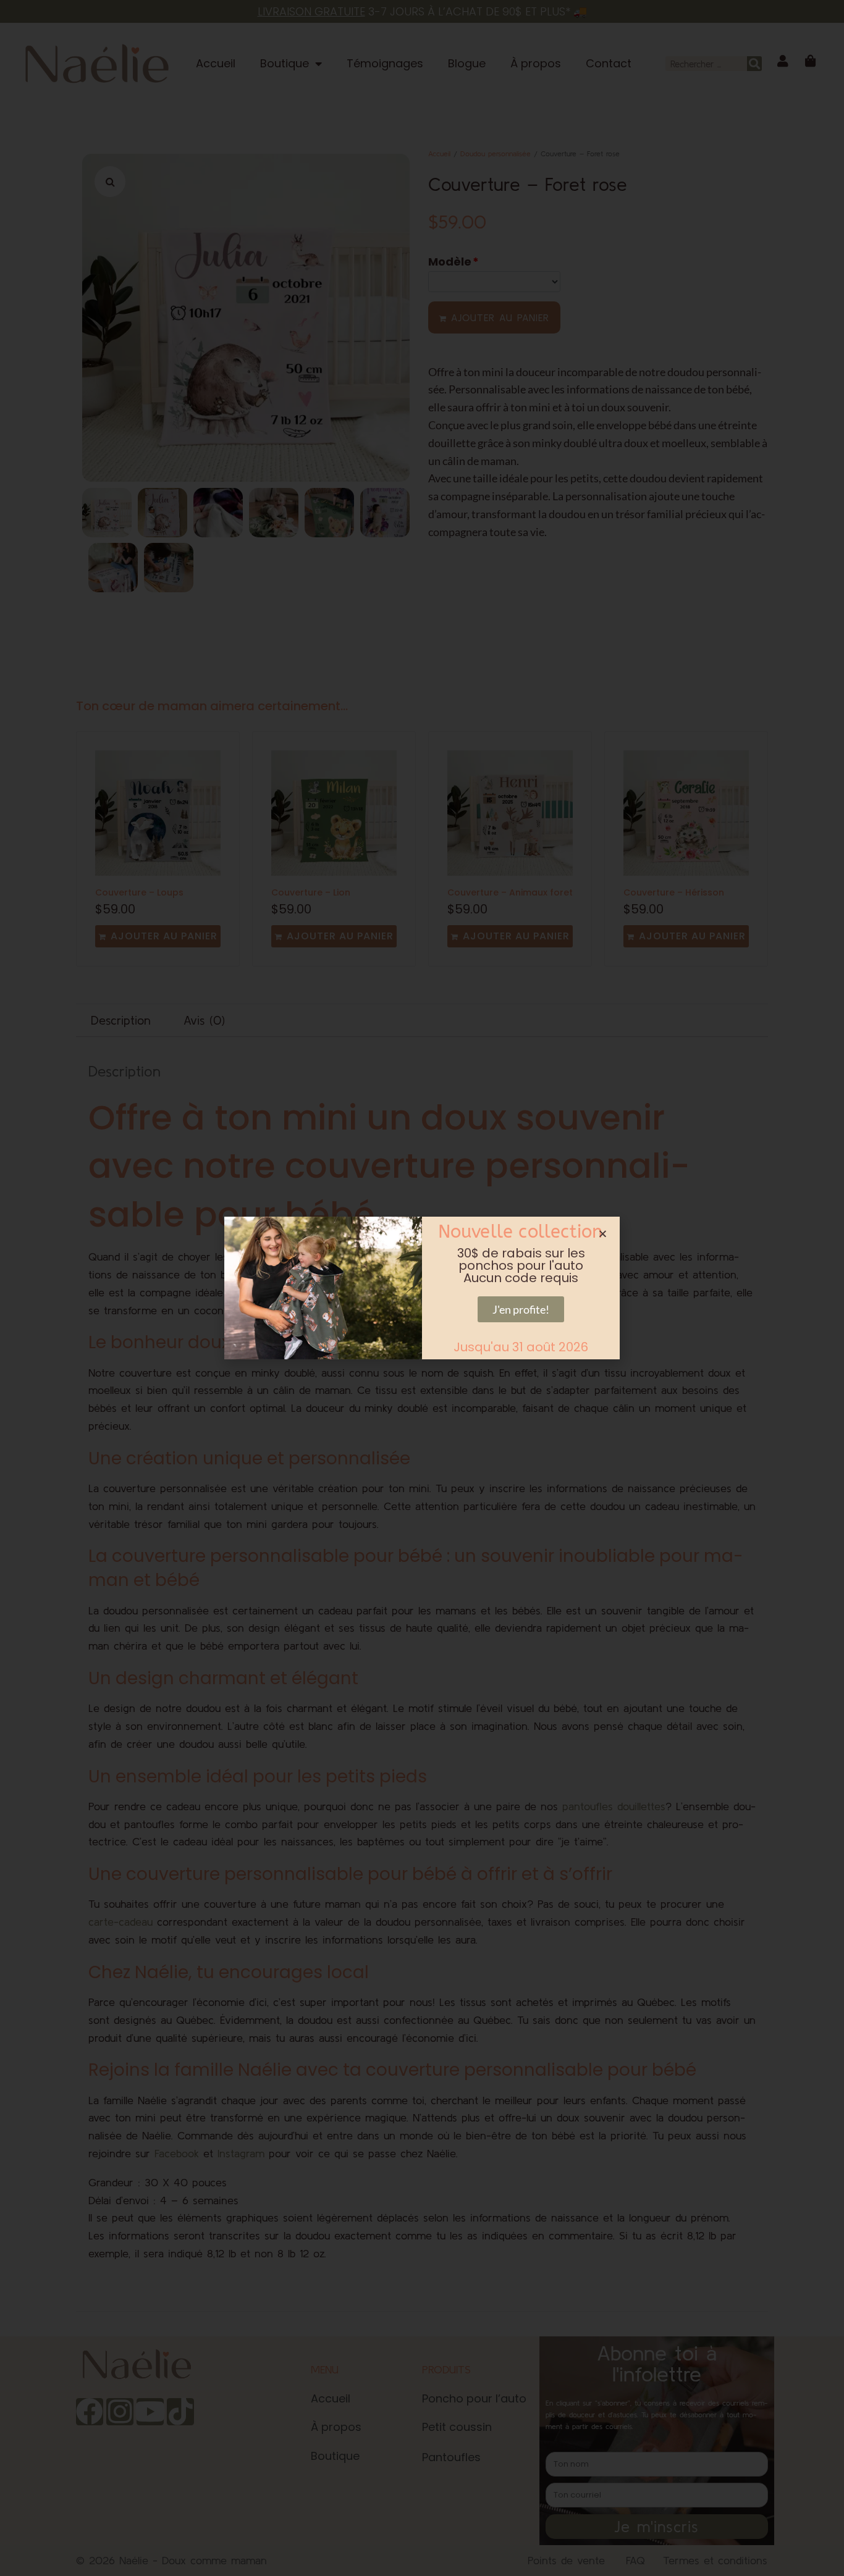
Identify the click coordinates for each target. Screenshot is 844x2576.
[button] (603, 1234)
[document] (422, 1288)
